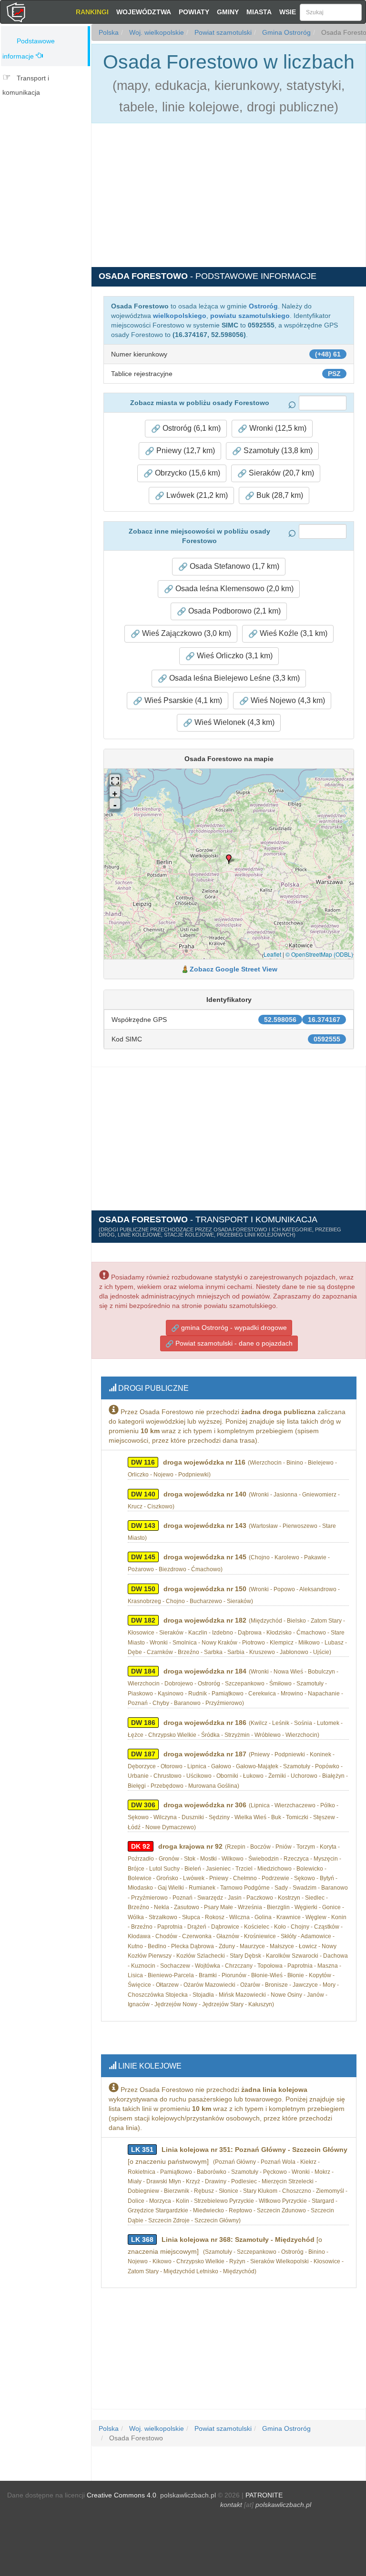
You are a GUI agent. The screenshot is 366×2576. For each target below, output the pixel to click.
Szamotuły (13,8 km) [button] (277, 451)
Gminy (228, 12)
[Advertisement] (49, 160)
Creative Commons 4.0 (122, 2495)
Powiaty (194, 12)
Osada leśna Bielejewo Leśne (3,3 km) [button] (234, 678)
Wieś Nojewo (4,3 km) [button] (287, 700)
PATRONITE (264, 2495)
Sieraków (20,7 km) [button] (280, 473)
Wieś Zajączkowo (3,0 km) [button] (186, 633)
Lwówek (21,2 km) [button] (196, 495)
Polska (109, 32)
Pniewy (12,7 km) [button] (185, 451)
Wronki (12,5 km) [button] (277, 428)
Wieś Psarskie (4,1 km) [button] (182, 700)
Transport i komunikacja (26, 85)
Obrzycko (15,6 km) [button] (187, 473)
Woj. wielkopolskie (156, 32)
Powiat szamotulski (222, 32)
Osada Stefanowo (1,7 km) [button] (234, 566)
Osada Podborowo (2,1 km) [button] (234, 611)
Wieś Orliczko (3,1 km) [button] (234, 656)
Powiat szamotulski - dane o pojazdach (233, 1343)
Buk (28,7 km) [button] (279, 495)
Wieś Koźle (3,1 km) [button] (293, 633)
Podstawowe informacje (29, 49)
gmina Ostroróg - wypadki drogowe (233, 1328)
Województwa (144, 12)
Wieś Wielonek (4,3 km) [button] (234, 722)
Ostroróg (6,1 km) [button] (191, 428)
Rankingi (92, 12)
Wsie (288, 12)
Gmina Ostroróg (285, 32)
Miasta (259, 12)
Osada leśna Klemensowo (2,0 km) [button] (234, 589)
